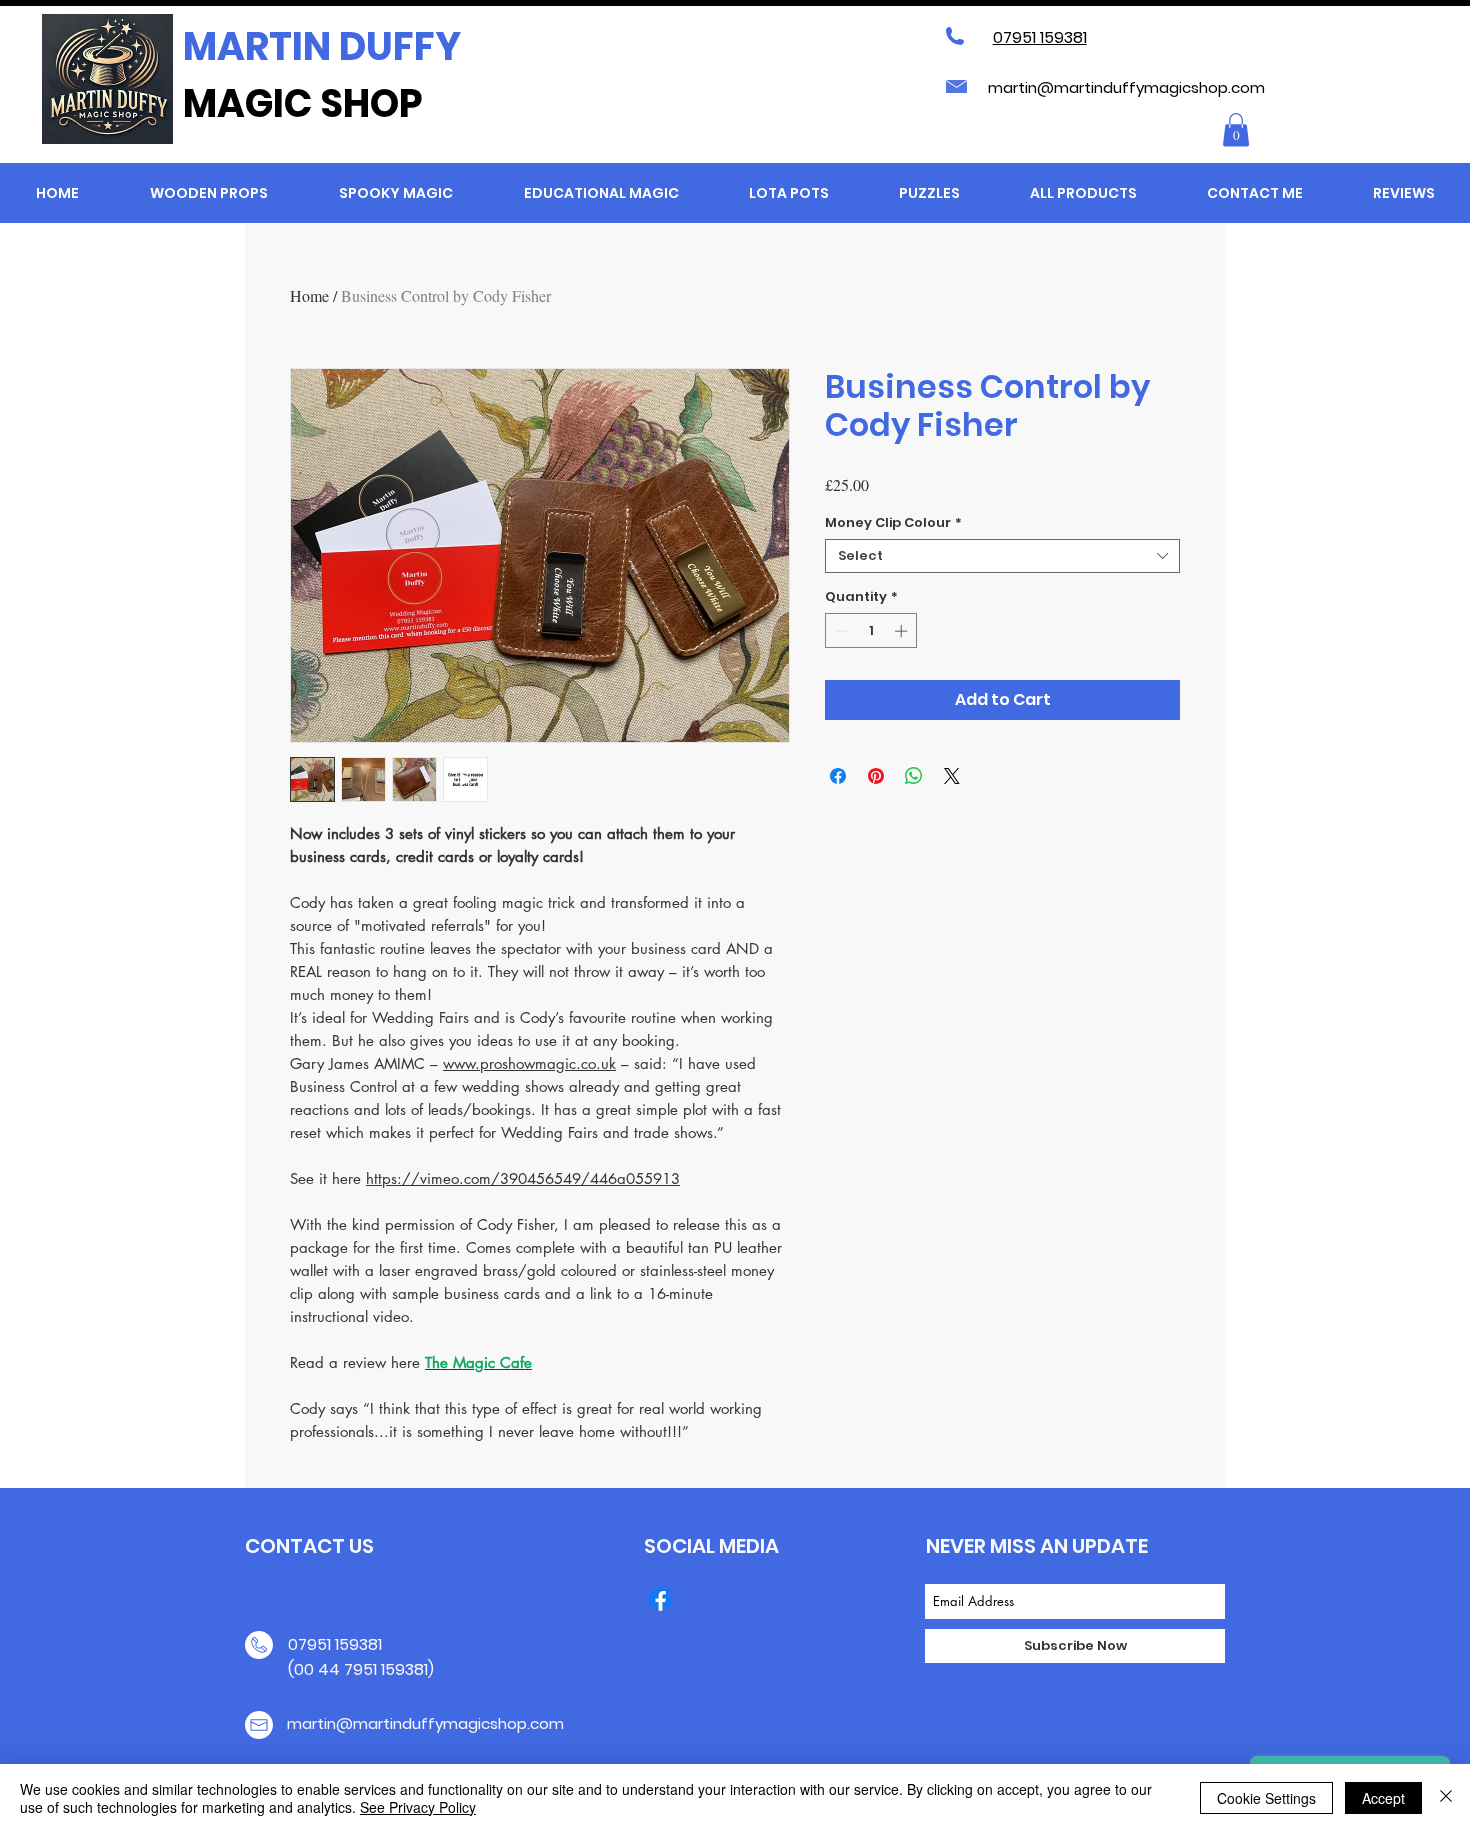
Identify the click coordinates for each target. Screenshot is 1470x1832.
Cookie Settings (1266, 1798)
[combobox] (1002, 556)
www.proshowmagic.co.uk (529, 1063)
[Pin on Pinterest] (876, 776)
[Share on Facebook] (838, 776)
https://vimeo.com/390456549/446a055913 (523, 1178)
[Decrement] (840, 631)
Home (309, 295)
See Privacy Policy (418, 1807)
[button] (1236, 129)
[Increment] (903, 631)
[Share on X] (952, 776)
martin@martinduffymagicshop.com (1126, 87)
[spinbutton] (871, 631)
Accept (1383, 1798)
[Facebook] (660, 1598)
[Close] (1446, 1798)
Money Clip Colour (893, 523)
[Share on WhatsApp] (914, 776)
